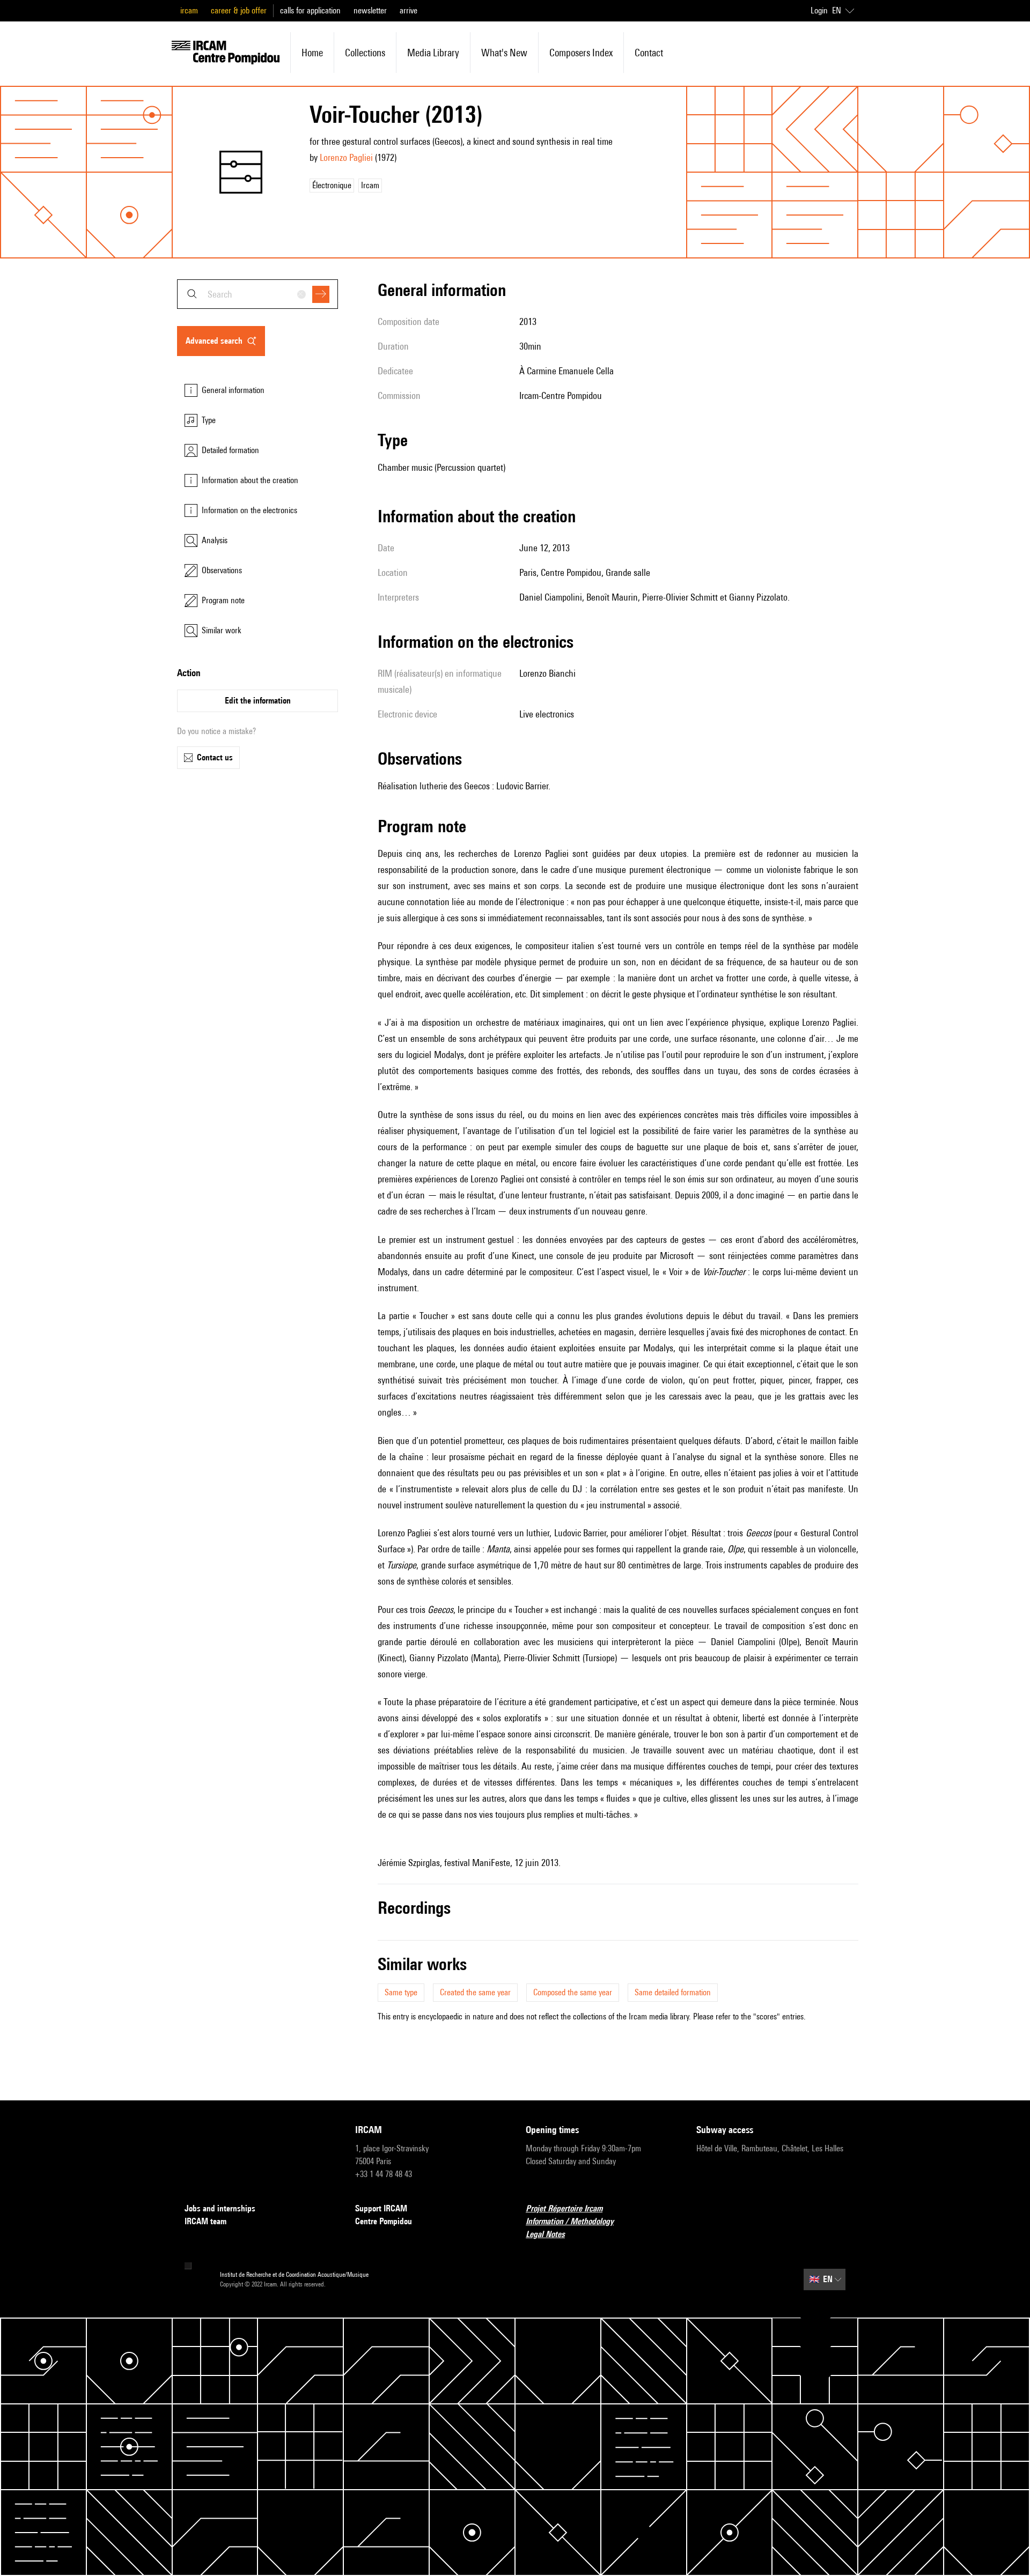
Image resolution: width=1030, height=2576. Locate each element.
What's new (504, 53)
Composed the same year (573, 1992)
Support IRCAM (381, 2208)
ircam (189, 10)
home (312, 53)
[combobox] (257, 294)
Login (819, 10)
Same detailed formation (673, 1992)
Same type (401, 1992)
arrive (409, 10)
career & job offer (239, 10)
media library (433, 53)
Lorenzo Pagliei (346, 157)
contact (649, 53)
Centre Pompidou (384, 2221)
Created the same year (475, 1992)
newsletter (370, 10)
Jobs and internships (220, 2208)
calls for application (310, 10)
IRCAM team (205, 2221)
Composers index (581, 53)
